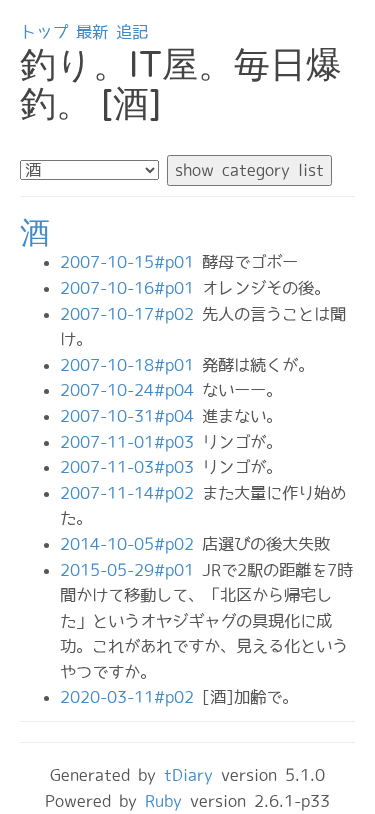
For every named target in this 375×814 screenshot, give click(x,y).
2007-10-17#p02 (131, 314)
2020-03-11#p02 (131, 697)
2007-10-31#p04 (131, 416)
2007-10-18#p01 (131, 365)
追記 (132, 32)
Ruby (163, 801)
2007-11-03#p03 (131, 467)
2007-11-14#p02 (131, 493)
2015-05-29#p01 (131, 570)
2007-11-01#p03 (131, 442)
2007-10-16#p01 (131, 288)
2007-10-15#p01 (131, 262)
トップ (44, 32)
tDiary (188, 775)
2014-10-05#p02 (131, 544)
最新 (92, 32)
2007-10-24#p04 (131, 390)
